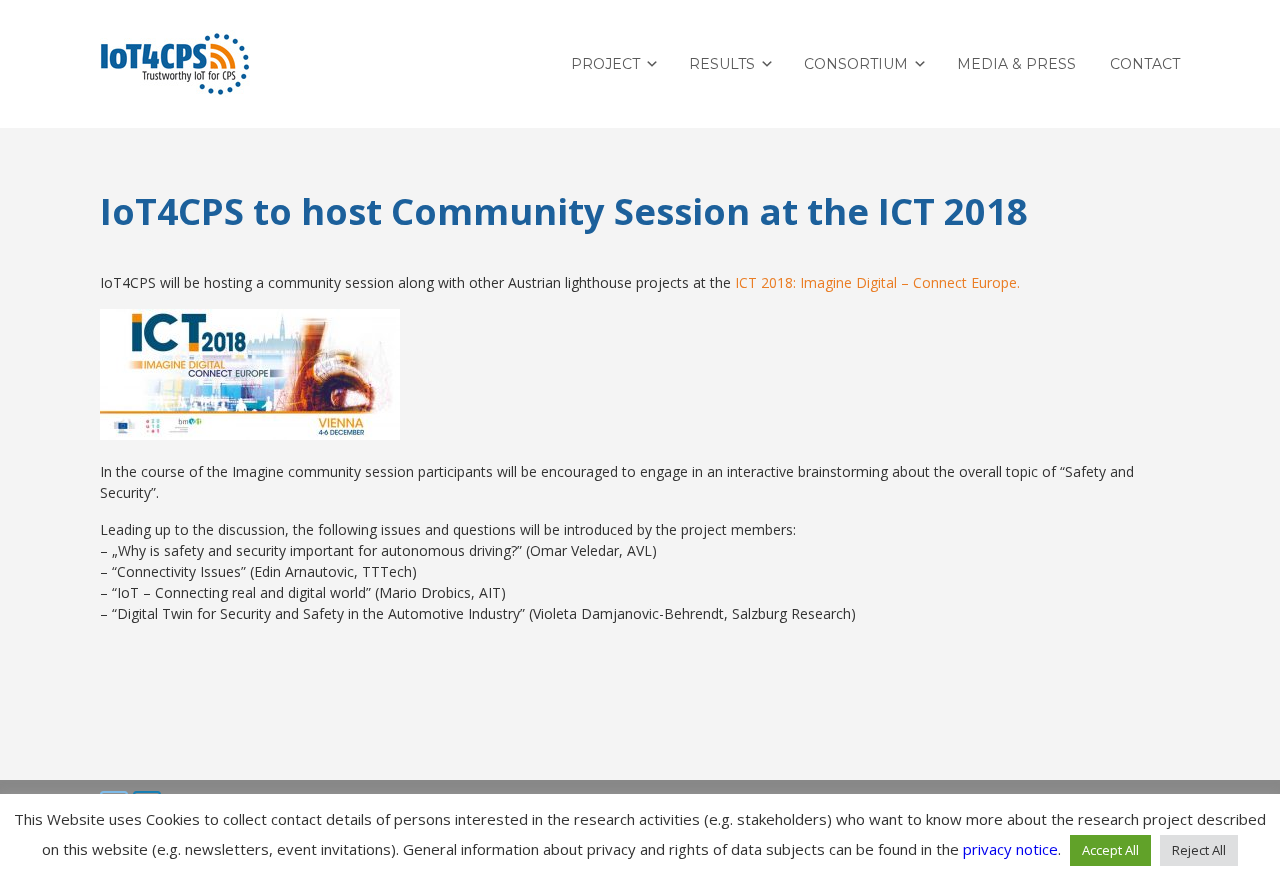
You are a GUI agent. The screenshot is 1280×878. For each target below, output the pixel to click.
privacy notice (1010, 849)
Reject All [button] (1199, 850)
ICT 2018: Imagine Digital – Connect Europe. (877, 282)
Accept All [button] (1110, 850)
